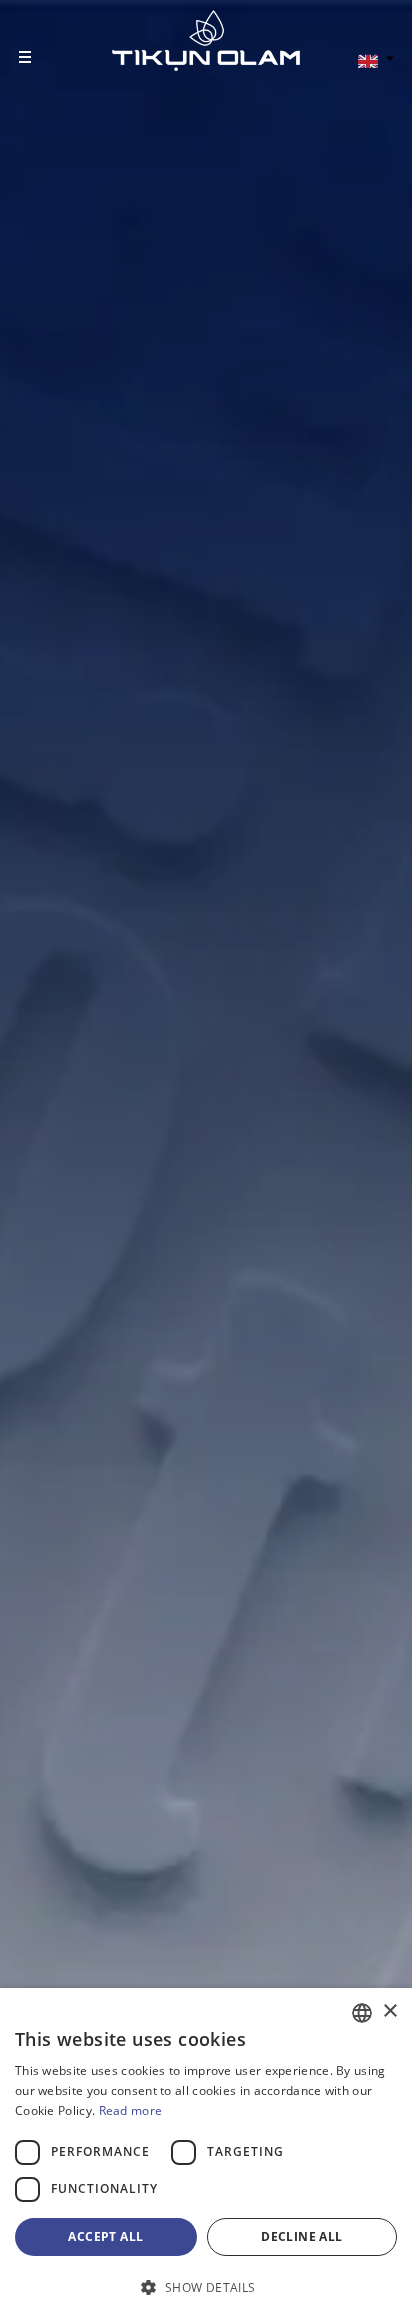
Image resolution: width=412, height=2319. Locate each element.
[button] (206, 2286)
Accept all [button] (105, 2236)
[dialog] (206, 2153)
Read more (131, 2110)
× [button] (389, 2011)
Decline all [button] (301, 2236)
